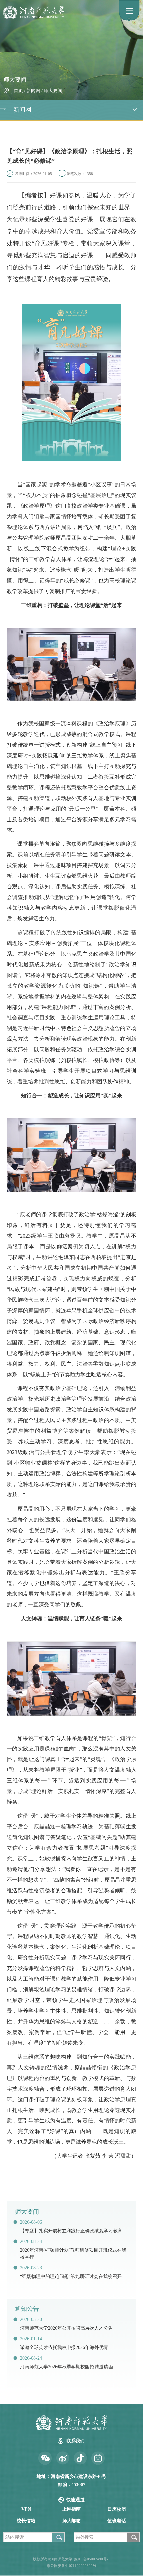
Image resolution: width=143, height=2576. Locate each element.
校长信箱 (26, 2521)
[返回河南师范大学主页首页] (64, 12)
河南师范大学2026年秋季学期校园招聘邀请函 (67, 2367)
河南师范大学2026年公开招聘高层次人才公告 (67, 2328)
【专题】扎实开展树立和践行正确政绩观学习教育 (71, 2231)
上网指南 (71, 2509)
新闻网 (33, 91)
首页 (18, 91)
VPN (26, 2509)
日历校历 (117, 2509)
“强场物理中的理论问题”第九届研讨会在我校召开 (71, 2276)
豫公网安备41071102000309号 (71, 2566)
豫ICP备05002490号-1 (92, 2559)
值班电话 (117, 2521)
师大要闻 (53, 91)
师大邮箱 (71, 2521)
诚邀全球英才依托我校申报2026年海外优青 (64, 2348)
